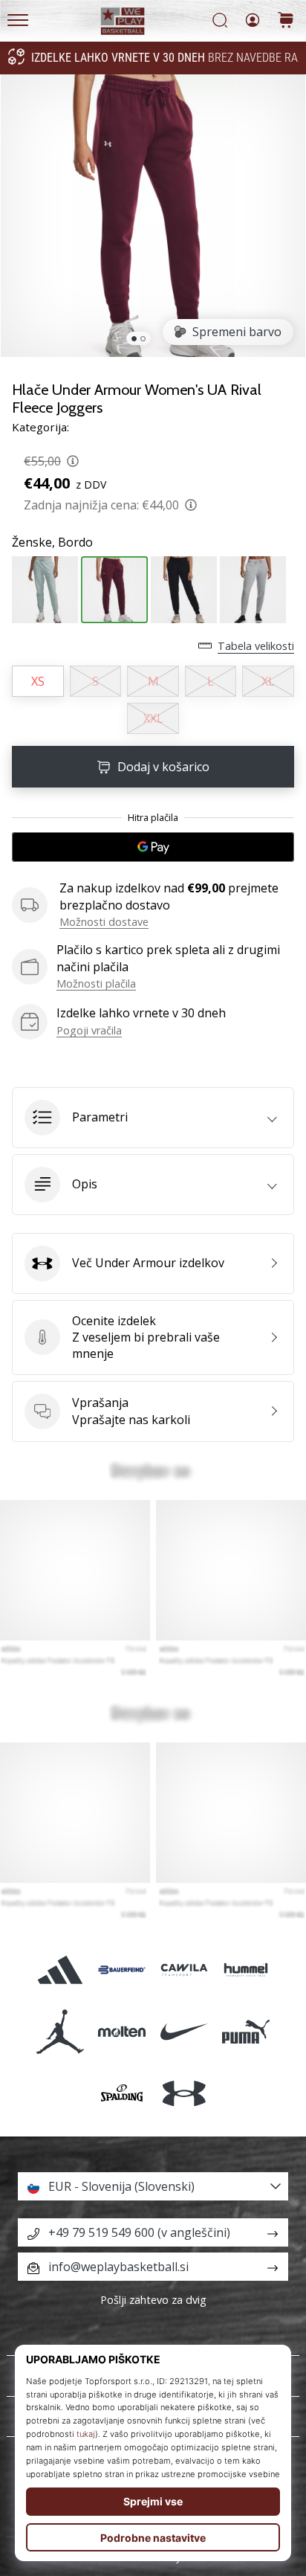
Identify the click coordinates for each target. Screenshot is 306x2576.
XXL (153, 718)
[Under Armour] (184, 2094)
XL (268, 681)
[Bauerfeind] (122, 1970)
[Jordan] (61, 2031)
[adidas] (61, 1970)
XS (38, 681)
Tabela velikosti (256, 646)
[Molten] (122, 2031)
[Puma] (245, 2031)
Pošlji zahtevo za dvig (153, 2300)
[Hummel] (245, 1970)
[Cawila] (184, 1970)
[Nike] (184, 2031)
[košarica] (286, 21)
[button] (153, 1118)
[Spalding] (122, 2094)
